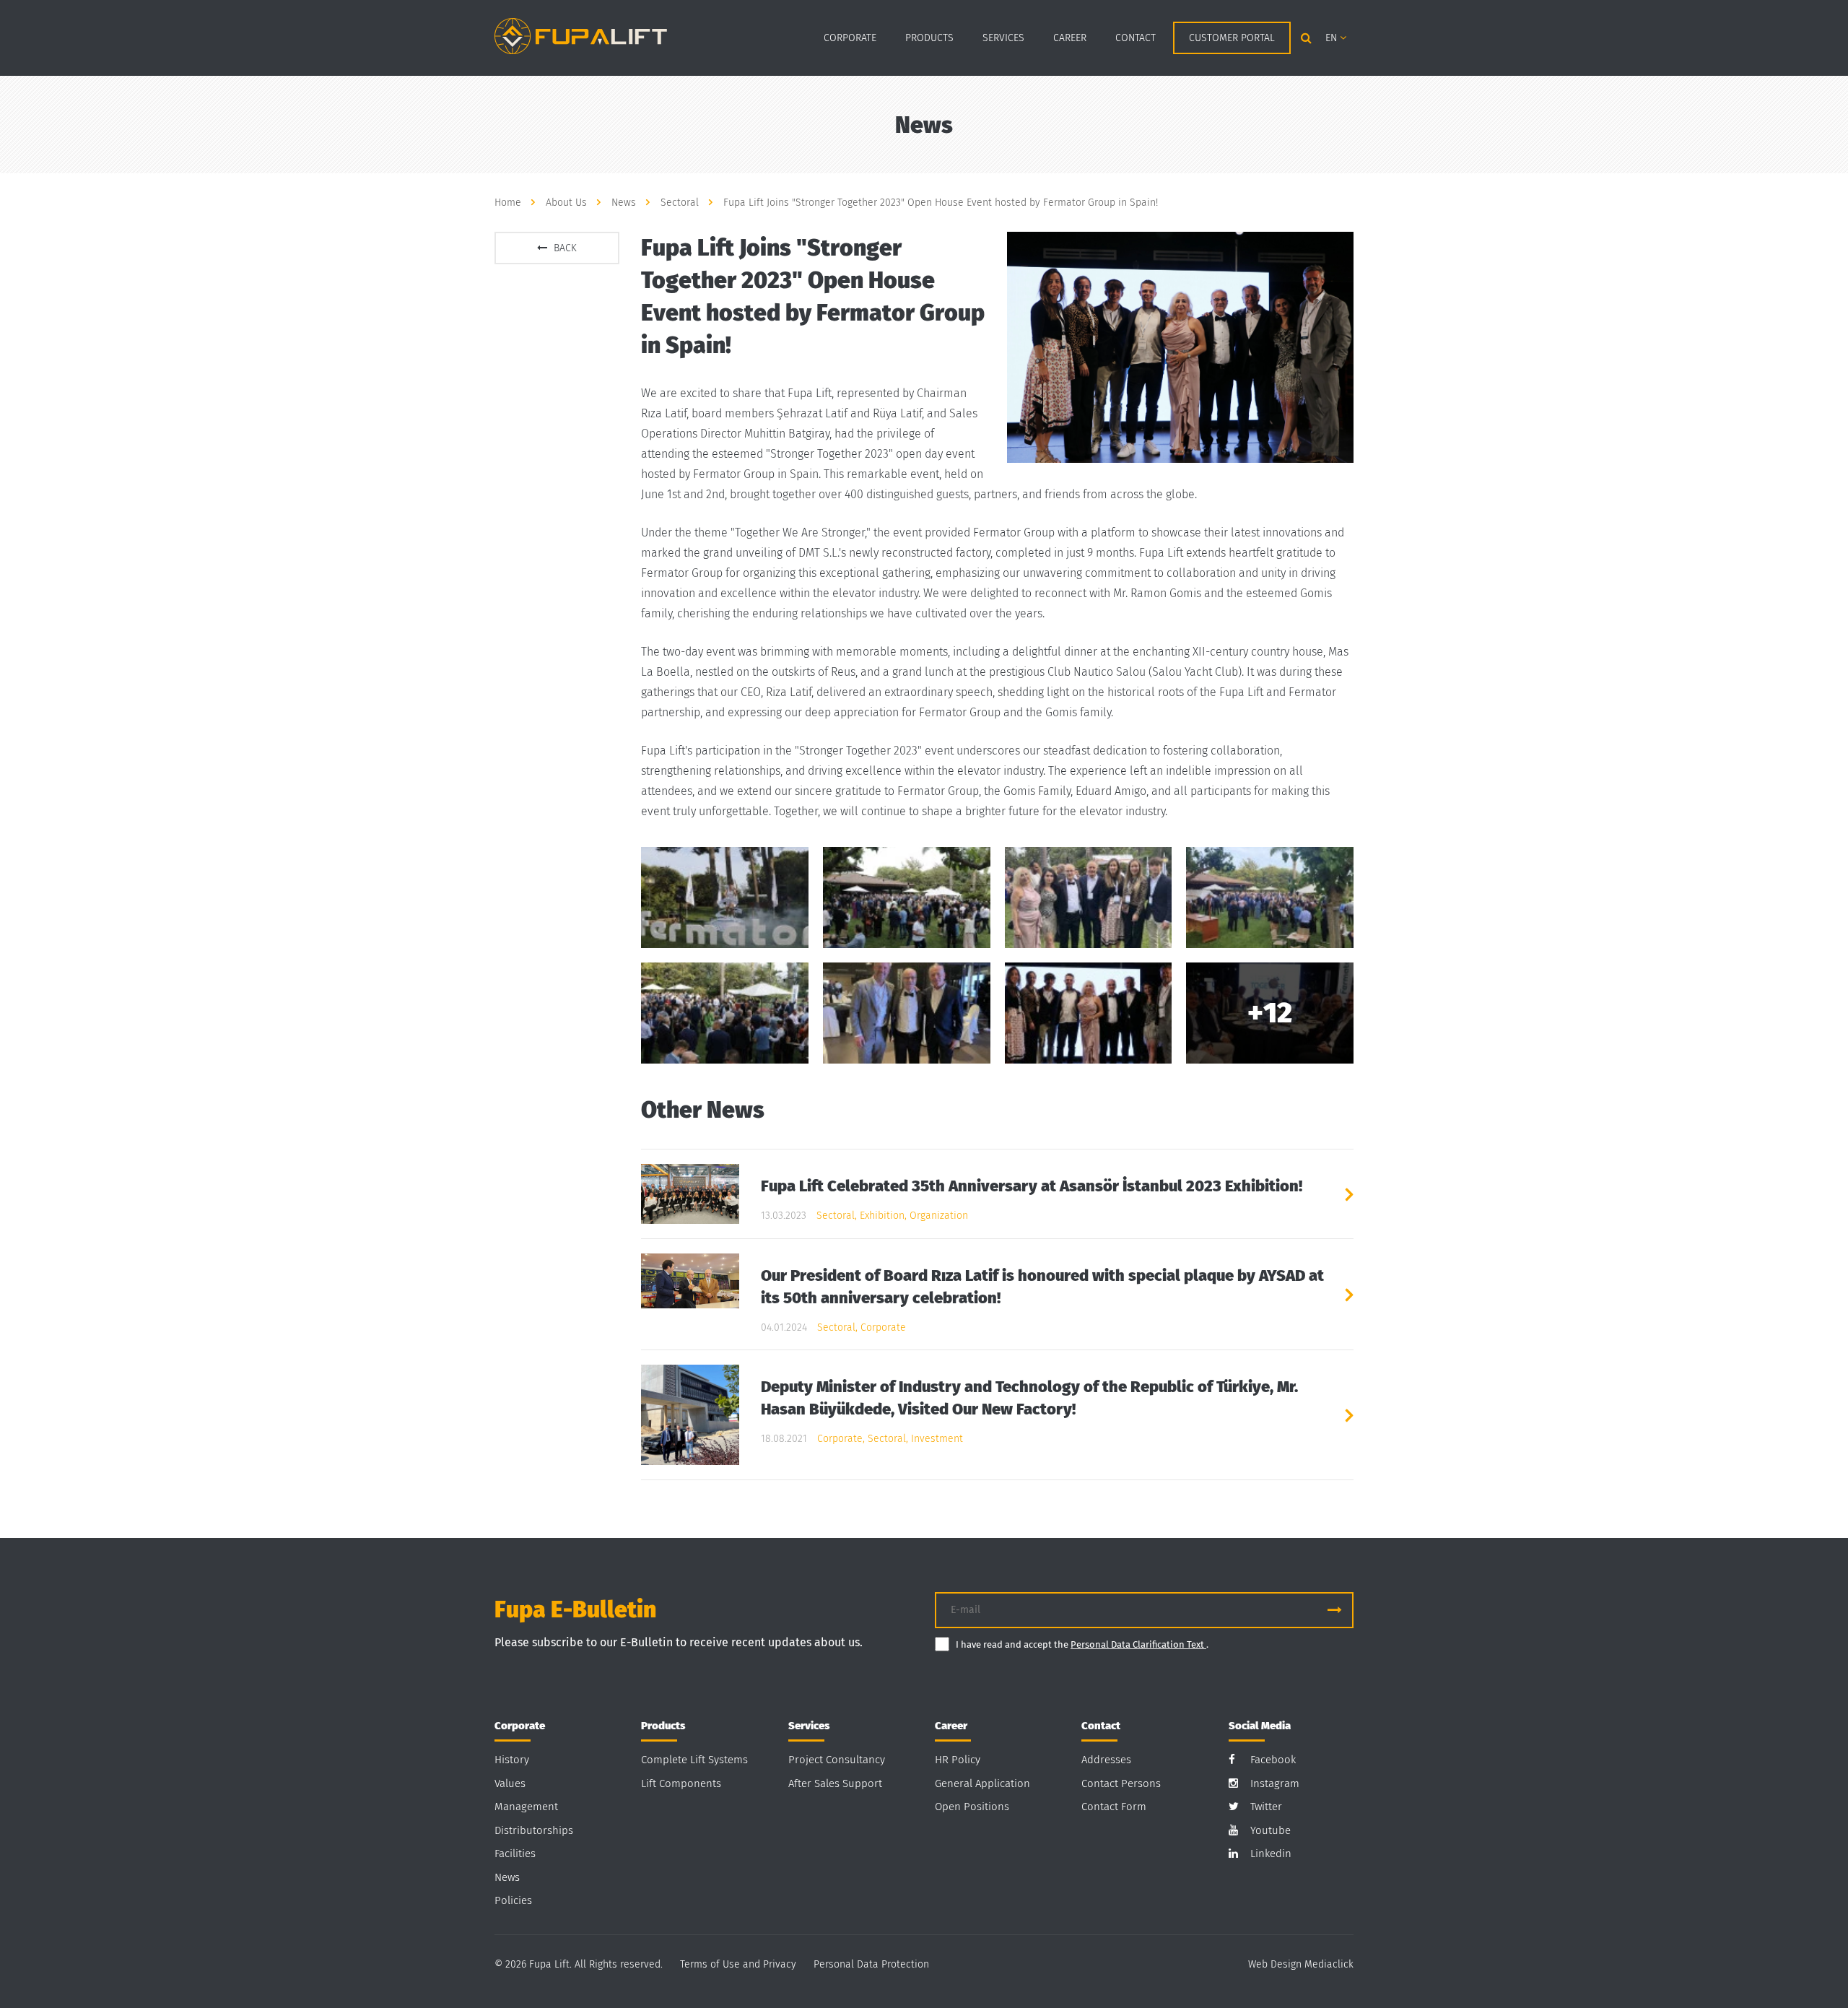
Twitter (1266, 1807)
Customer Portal (1232, 38)
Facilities (515, 1853)
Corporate (850, 38)
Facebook (1273, 1760)
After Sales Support (835, 1783)
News (507, 1877)
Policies (513, 1900)
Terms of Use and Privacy (738, 1964)
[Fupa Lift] (581, 35)
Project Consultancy (837, 1760)
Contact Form (1114, 1807)
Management (526, 1807)
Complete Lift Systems (694, 1760)
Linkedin (1271, 1853)
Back (564, 248)
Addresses (1106, 1760)
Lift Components (681, 1783)
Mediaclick (1329, 1964)
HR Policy (958, 1760)
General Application (982, 1783)
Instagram (1275, 1783)
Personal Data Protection (871, 1964)
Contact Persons (1121, 1783)
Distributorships (534, 1830)
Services (1003, 38)
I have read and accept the (1013, 1644)
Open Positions (972, 1807)
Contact (1136, 38)
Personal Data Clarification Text (1138, 1644)
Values (510, 1783)
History (512, 1760)
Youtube (1270, 1830)
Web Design (1275, 1964)
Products (929, 38)
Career (1070, 38)
